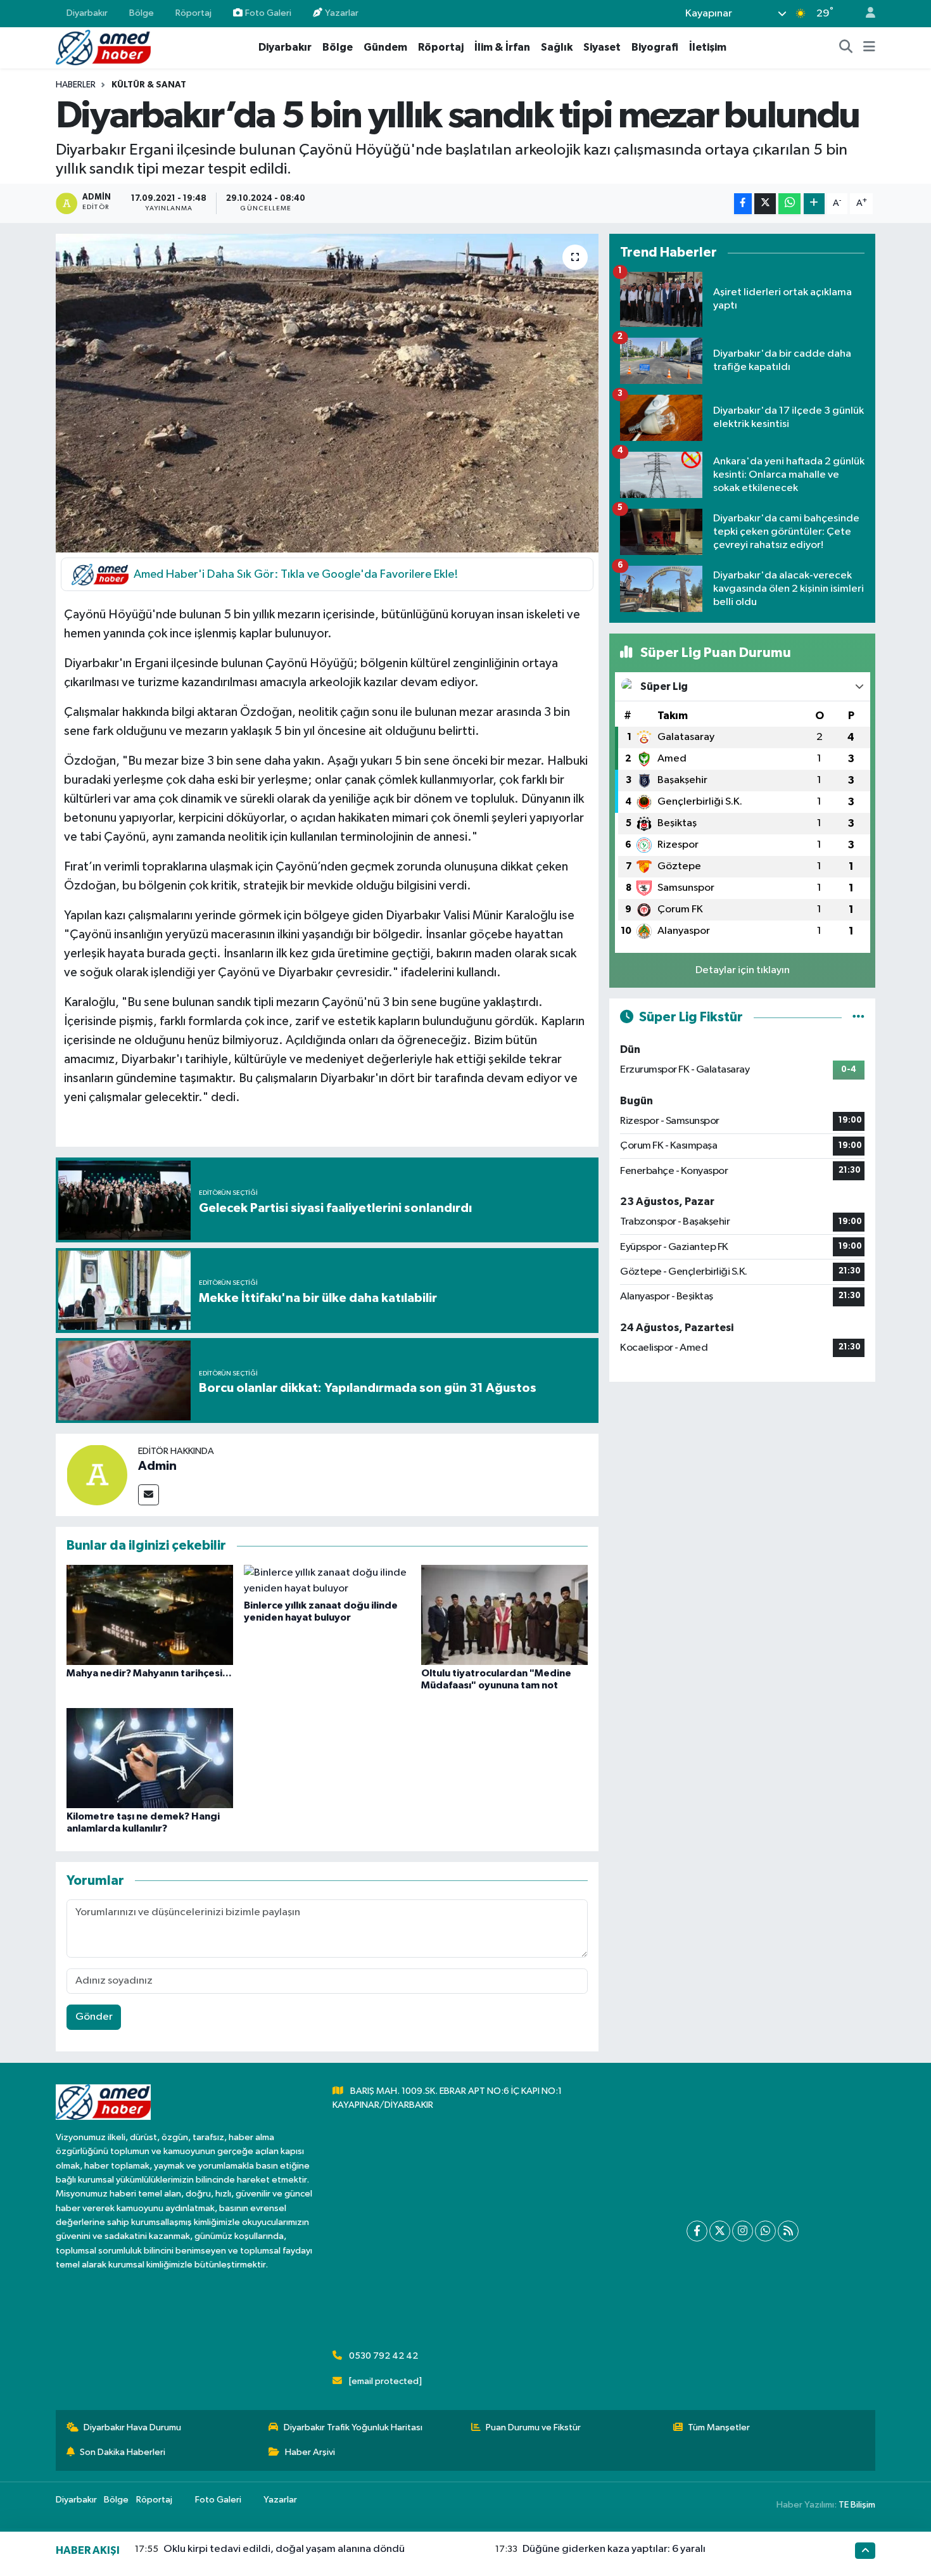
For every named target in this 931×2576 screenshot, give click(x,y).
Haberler (76, 85)
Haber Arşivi (310, 2452)
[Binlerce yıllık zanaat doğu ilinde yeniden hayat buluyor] (327, 1580)
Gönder (94, 2017)
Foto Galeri (268, 13)
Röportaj (193, 13)
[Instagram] (743, 2231)
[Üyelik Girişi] (865, 14)
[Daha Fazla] (814, 204)
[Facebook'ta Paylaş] (743, 204)
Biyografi (655, 47)
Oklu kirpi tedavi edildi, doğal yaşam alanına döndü (284, 2549)
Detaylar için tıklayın (743, 970)
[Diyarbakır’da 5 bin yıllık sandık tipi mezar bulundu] (327, 393)
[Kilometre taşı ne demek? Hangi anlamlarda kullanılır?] (150, 1758)
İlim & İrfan (502, 47)
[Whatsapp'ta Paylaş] (789, 204)
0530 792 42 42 (383, 2356)
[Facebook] (697, 2231)
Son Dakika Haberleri (123, 2452)
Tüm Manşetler (719, 2427)
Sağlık (557, 47)
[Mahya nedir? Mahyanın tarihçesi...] (150, 1615)
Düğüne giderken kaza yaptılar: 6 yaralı (614, 2549)
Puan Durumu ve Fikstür (533, 2427)
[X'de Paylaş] (765, 204)
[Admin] (97, 1475)
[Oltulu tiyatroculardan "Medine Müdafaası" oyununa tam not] (504, 1615)
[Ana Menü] (869, 48)
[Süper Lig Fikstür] (858, 1017)
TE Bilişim (857, 2505)
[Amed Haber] (103, 47)
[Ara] (846, 48)
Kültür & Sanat (149, 85)
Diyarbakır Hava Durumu (132, 2427)
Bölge (142, 13)
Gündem (385, 47)
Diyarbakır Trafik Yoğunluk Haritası (353, 2427)
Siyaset (602, 47)
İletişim (708, 47)
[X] (720, 2231)
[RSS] (788, 2231)
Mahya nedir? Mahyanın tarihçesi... (149, 1673)
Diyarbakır (87, 13)
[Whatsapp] (765, 2231)
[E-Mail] (149, 1495)
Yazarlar (342, 13)
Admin (157, 1466)
